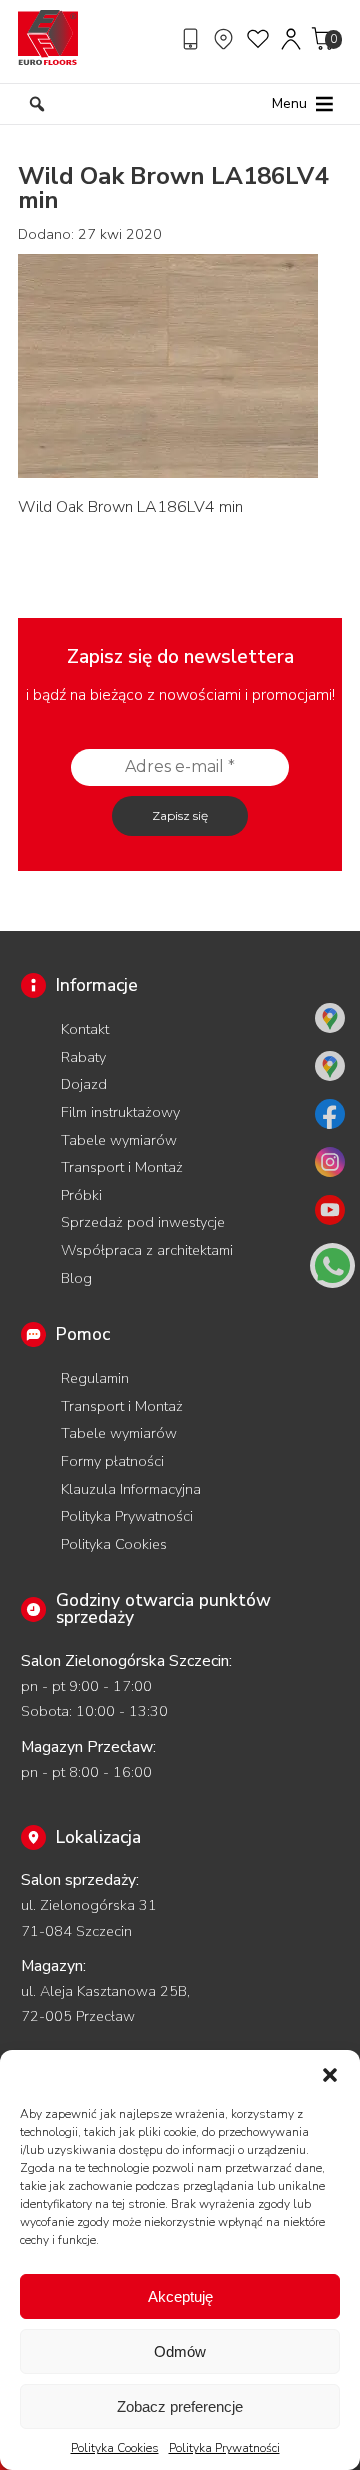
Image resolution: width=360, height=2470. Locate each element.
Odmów (180, 2351)
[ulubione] (259, 39)
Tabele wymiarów (119, 1140)
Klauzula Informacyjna (131, 1489)
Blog (76, 1278)
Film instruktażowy (120, 1112)
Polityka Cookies (115, 2448)
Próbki (81, 1195)
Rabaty (83, 1057)
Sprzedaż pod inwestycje (143, 1222)
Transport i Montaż (122, 1167)
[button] (330, 2075)
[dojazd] (226, 39)
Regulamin (95, 1378)
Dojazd (84, 1084)
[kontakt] (193, 39)
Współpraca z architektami (147, 1250)
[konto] (292, 39)
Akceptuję (180, 2296)
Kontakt (85, 1029)
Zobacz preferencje (180, 2406)
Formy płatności (112, 1461)
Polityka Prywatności (224, 2448)
